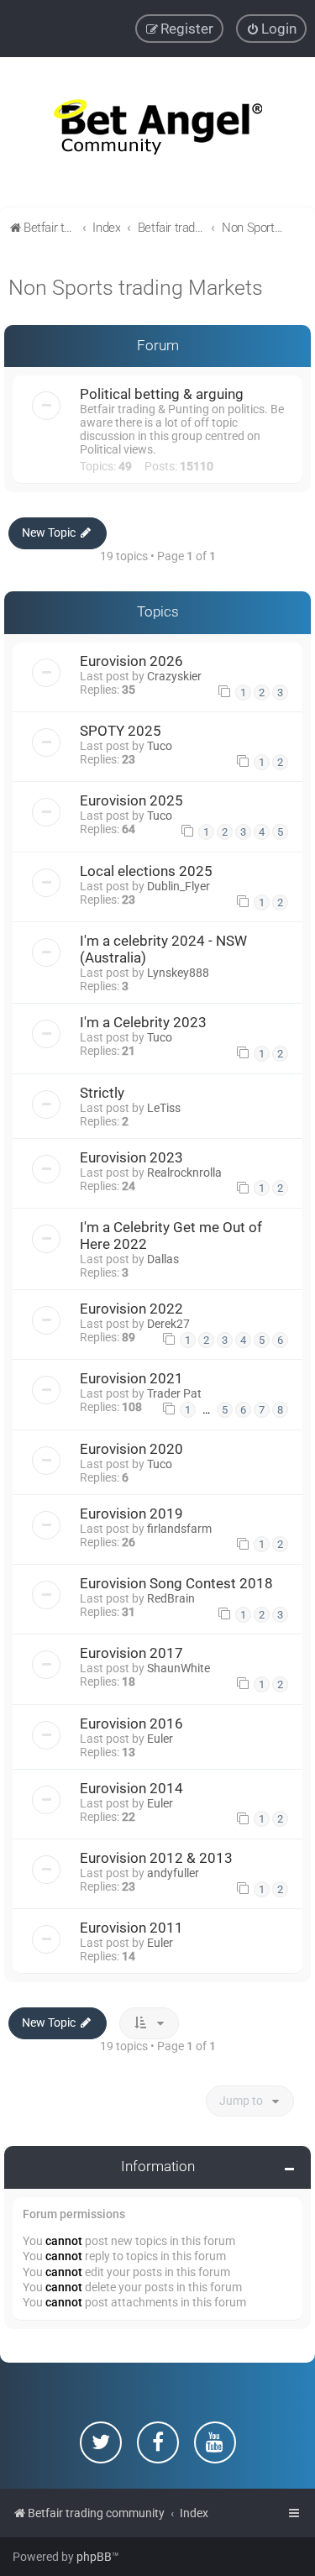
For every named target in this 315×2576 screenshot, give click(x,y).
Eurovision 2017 (131, 1653)
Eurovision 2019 (131, 1514)
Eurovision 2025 (131, 800)
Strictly (102, 1093)
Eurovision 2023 (131, 1157)
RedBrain (171, 1598)
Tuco (160, 746)
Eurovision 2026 (131, 661)
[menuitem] (271, 29)
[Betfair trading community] (158, 132)
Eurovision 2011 (131, 1928)
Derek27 (168, 1324)
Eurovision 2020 (131, 1449)
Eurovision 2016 (131, 1723)
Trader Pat (174, 1393)
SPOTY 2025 (121, 731)
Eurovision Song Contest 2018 (176, 1583)
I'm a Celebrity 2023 (143, 1022)
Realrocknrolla (184, 1173)
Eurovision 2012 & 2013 (156, 1858)
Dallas (163, 1259)
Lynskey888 (178, 973)
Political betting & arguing (162, 394)
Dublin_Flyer (178, 886)
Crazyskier (174, 676)
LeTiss (164, 1108)
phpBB (94, 2557)
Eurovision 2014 (131, 1788)
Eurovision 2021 (131, 1378)
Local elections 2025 (146, 871)
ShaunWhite (178, 1668)
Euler (160, 1739)
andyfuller (173, 1873)
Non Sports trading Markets (136, 288)
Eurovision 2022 (131, 1309)
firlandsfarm (179, 1529)
